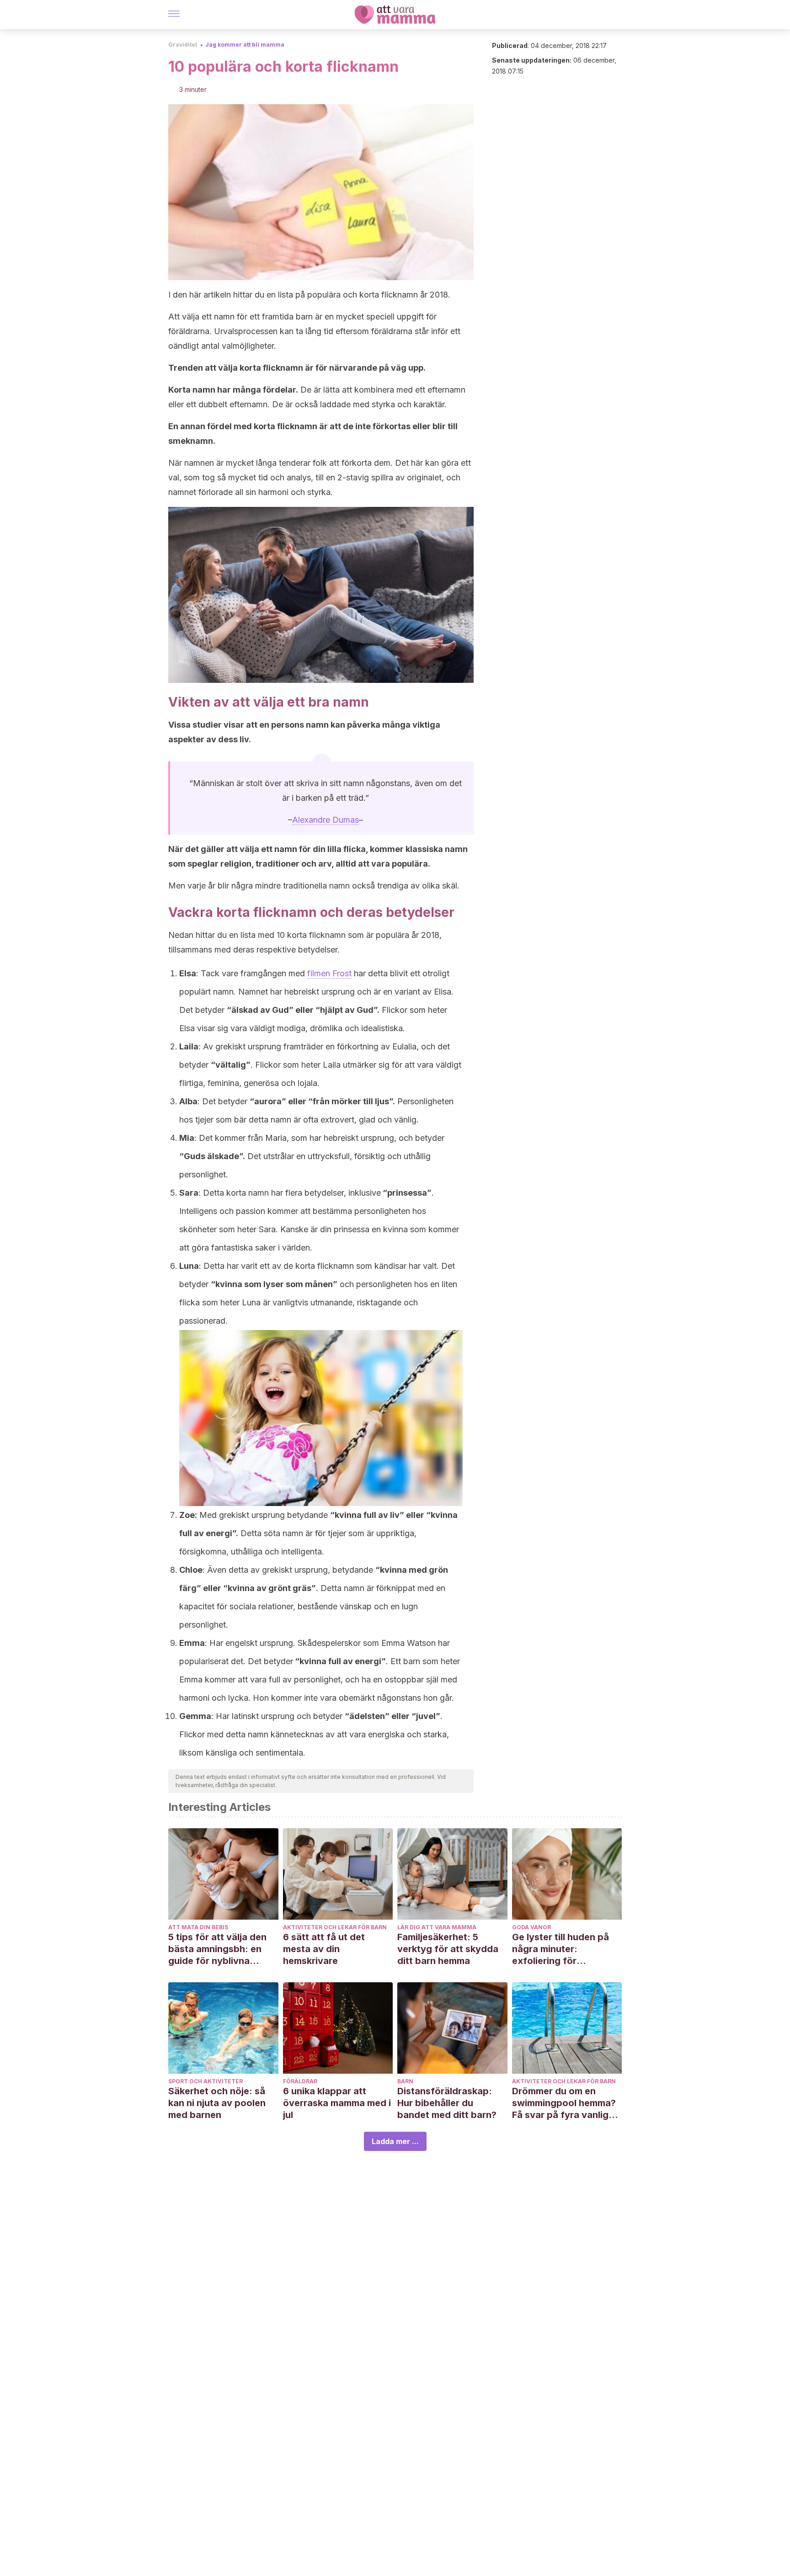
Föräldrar (300, 2081)
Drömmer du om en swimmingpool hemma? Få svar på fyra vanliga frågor (564, 2103)
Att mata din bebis (198, 1927)
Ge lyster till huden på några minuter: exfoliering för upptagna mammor (560, 1949)
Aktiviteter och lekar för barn (335, 1927)
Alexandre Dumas (326, 820)
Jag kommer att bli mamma (245, 45)
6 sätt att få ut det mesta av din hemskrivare (324, 1949)
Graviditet (183, 45)
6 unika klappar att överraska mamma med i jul (337, 2103)
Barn (405, 2081)
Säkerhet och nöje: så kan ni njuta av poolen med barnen (217, 2103)
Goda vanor (531, 1927)
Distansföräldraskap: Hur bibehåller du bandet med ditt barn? (447, 2103)
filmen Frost (329, 973)
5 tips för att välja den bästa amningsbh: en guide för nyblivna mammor (217, 1949)
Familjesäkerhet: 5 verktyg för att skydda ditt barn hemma (448, 1949)
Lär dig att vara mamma (437, 1927)
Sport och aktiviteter (206, 2081)
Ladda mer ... (395, 2141)
